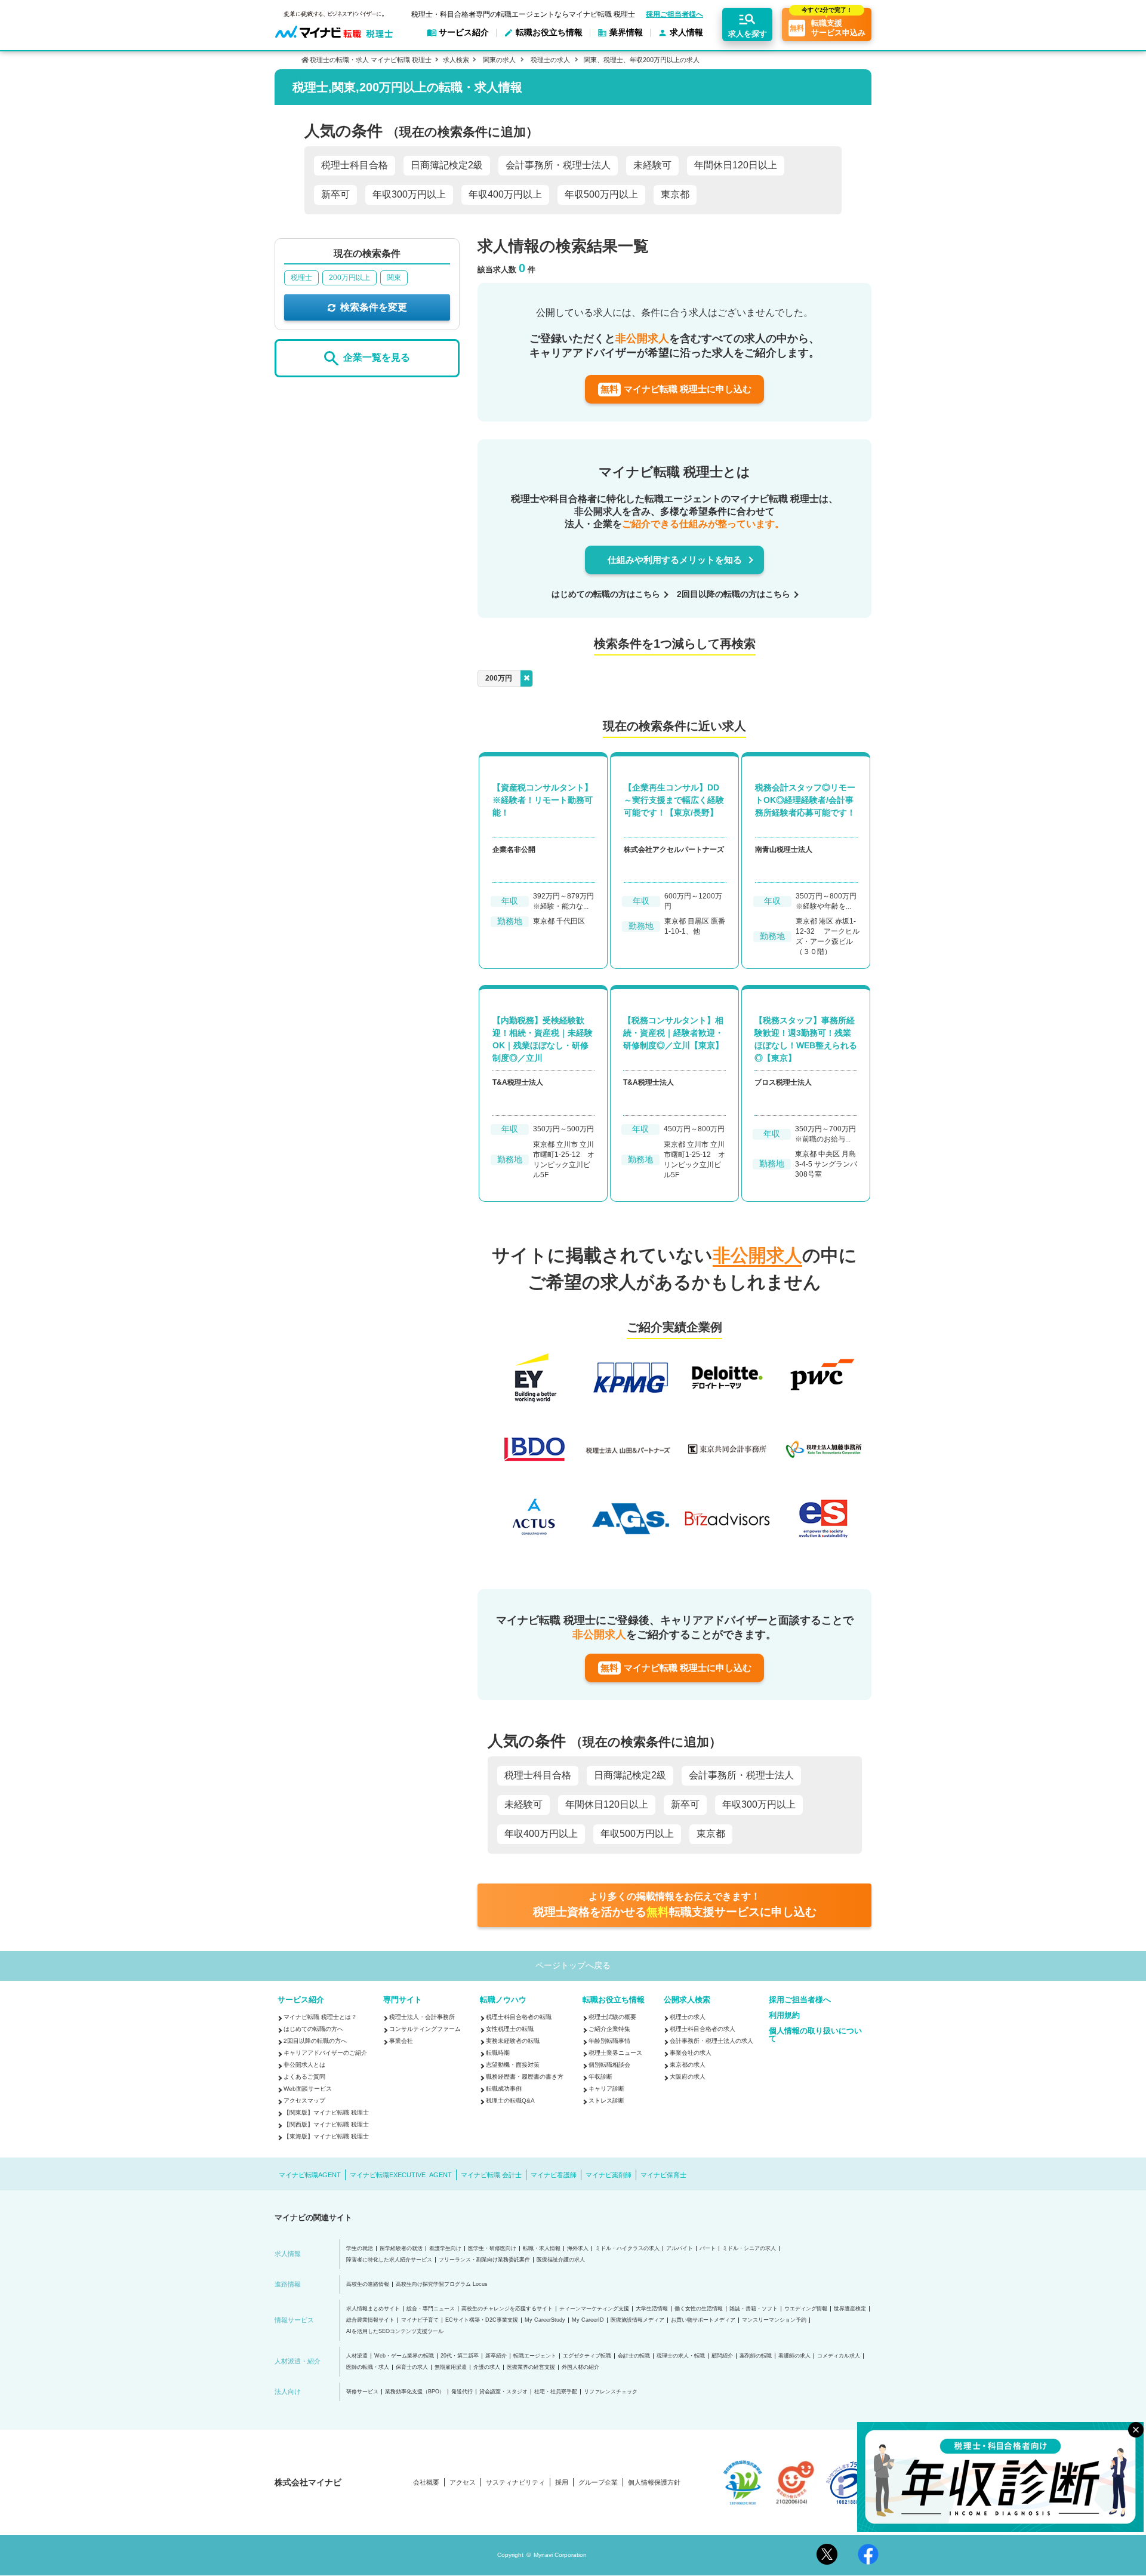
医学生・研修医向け (492, 2249)
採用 (562, 2483)
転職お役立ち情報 (614, 2000)
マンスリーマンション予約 (774, 2320)
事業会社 (401, 2041)
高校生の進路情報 (368, 2284)
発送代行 (462, 2392)
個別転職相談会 (609, 2065)
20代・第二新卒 (460, 2356)
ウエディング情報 (806, 2309)
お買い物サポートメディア (703, 2320)
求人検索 (456, 60)
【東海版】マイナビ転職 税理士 (326, 2136)
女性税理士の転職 (510, 2029)
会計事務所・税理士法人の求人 (711, 2041)
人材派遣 (357, 2356)
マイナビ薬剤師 (609, 2175)
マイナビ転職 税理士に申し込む (676, 389)
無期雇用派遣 (451, 2367)
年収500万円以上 (601, 194)
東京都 (675, 194)
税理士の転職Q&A (510, 2100)
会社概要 (426, 2483)
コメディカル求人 (839, 2356)
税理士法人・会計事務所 (422, 2017)
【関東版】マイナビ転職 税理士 (326, 2112)
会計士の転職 (634, 2356)
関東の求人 (499, 60)
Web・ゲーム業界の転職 (404, 2356)
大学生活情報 (652, 2309)
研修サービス (362, 2392)
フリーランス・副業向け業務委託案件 (484, 2260)
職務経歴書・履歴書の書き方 (525, 2077)
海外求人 (578, 2249)
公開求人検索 (687, 2000)
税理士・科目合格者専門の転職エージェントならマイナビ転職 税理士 (523, 14)
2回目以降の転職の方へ (315, 2041)
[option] (679, 1450)
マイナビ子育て (420, 2320)
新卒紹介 (496, 2356)
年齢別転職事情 (609, 2041)
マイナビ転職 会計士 (491, 2175)
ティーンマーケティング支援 (594, 2309)
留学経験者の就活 (401, 2249)
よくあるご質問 (304, 2077)
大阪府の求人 (688, 2077)
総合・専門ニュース (431, 2309)
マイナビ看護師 (554, 2175)
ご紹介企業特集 (609, 2029)
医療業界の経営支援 (531, 2367)
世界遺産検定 (850, 2309)
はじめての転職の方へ (313, 2029)
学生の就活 (360, 2249)
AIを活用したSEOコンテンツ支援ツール (395, 2332)
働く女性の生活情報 (699, 2309)
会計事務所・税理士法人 (558, 165)
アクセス (463, 2483)
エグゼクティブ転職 (587, 2356)
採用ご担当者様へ (674, 14)
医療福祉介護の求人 (561, 2260)
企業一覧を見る (377, 358)
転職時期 (498, 2053)
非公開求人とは (304, 2065)
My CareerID (588, 2320)
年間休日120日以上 (736, 165)
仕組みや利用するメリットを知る (675, 560)
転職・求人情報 (542, 2249)
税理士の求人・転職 (681, 2356)
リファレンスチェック (611, 2392)
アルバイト (680, 2249)
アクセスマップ (304, 2100)
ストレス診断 (606, 2100)
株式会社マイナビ (308, 2482)
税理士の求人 (550, 60)
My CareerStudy (545, 2320)
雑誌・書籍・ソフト (754, 2309)
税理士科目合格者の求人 (703, 2029)
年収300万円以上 (409, 194)
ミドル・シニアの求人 (749, 2249)
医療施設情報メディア (637, 2320)
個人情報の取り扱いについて (815, 2035)
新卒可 (335, 194)
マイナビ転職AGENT (310, 2175)
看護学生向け (445, 2249)
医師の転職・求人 (368, 2367)
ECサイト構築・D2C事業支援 (482, 2320)
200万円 (499, 678)
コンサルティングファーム (425, 2029)
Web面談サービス (308, 2089)
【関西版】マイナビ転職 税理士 (326, 2124)
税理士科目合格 (355, 165)
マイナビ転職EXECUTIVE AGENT (401, 2175)
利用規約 (784, 2015)
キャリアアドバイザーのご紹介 (325, 2053)
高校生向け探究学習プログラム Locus (442, 2284)
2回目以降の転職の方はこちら (734, 594)
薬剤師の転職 (756, 2356)
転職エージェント (535, 2356)
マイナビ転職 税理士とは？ (320, 2017)
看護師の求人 (794, 2356)
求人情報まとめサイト (373, 2309)
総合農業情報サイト (370, 2320)
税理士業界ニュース (615, 2053)
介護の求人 (487, 2367)
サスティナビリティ (515, 2483)
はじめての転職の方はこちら (606, 594)
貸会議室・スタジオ (503, 2392)
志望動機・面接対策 (513, 2065)
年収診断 (600, 2077)
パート (708, 2249)
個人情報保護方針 (654, 2483)
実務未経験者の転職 (513, 2041)
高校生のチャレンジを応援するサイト (507, 2309)
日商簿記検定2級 (447, 165)
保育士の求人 (412, 2367)
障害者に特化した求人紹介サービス (389, 2260)
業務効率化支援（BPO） (415, 2392)
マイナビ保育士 (663, 2175)
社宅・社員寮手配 (556, 2392)
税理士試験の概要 (612, 2017)
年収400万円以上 (505, 194)
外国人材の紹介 (580, 2367)
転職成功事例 (504, 2089)
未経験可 (652, 165)
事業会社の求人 (691, 2053)
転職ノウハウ (503, 2000)
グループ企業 (598, 2483)
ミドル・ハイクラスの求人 (627, 2249)
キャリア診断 (606, 2089)
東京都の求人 (688, 2065)
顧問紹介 (722, 2356)
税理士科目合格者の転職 (519, 2017)
